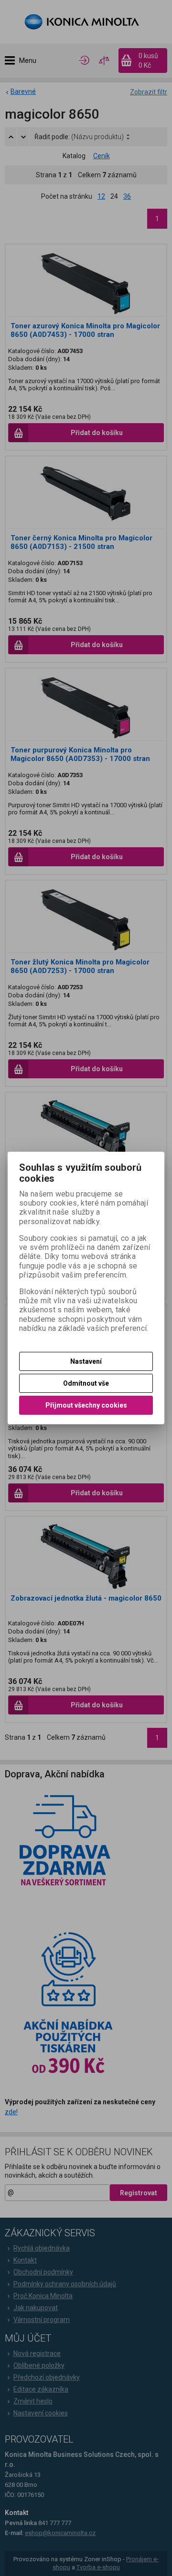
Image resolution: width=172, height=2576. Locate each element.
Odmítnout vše (86, 1383)
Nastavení (86, 1361)
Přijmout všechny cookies (86, 1405)
